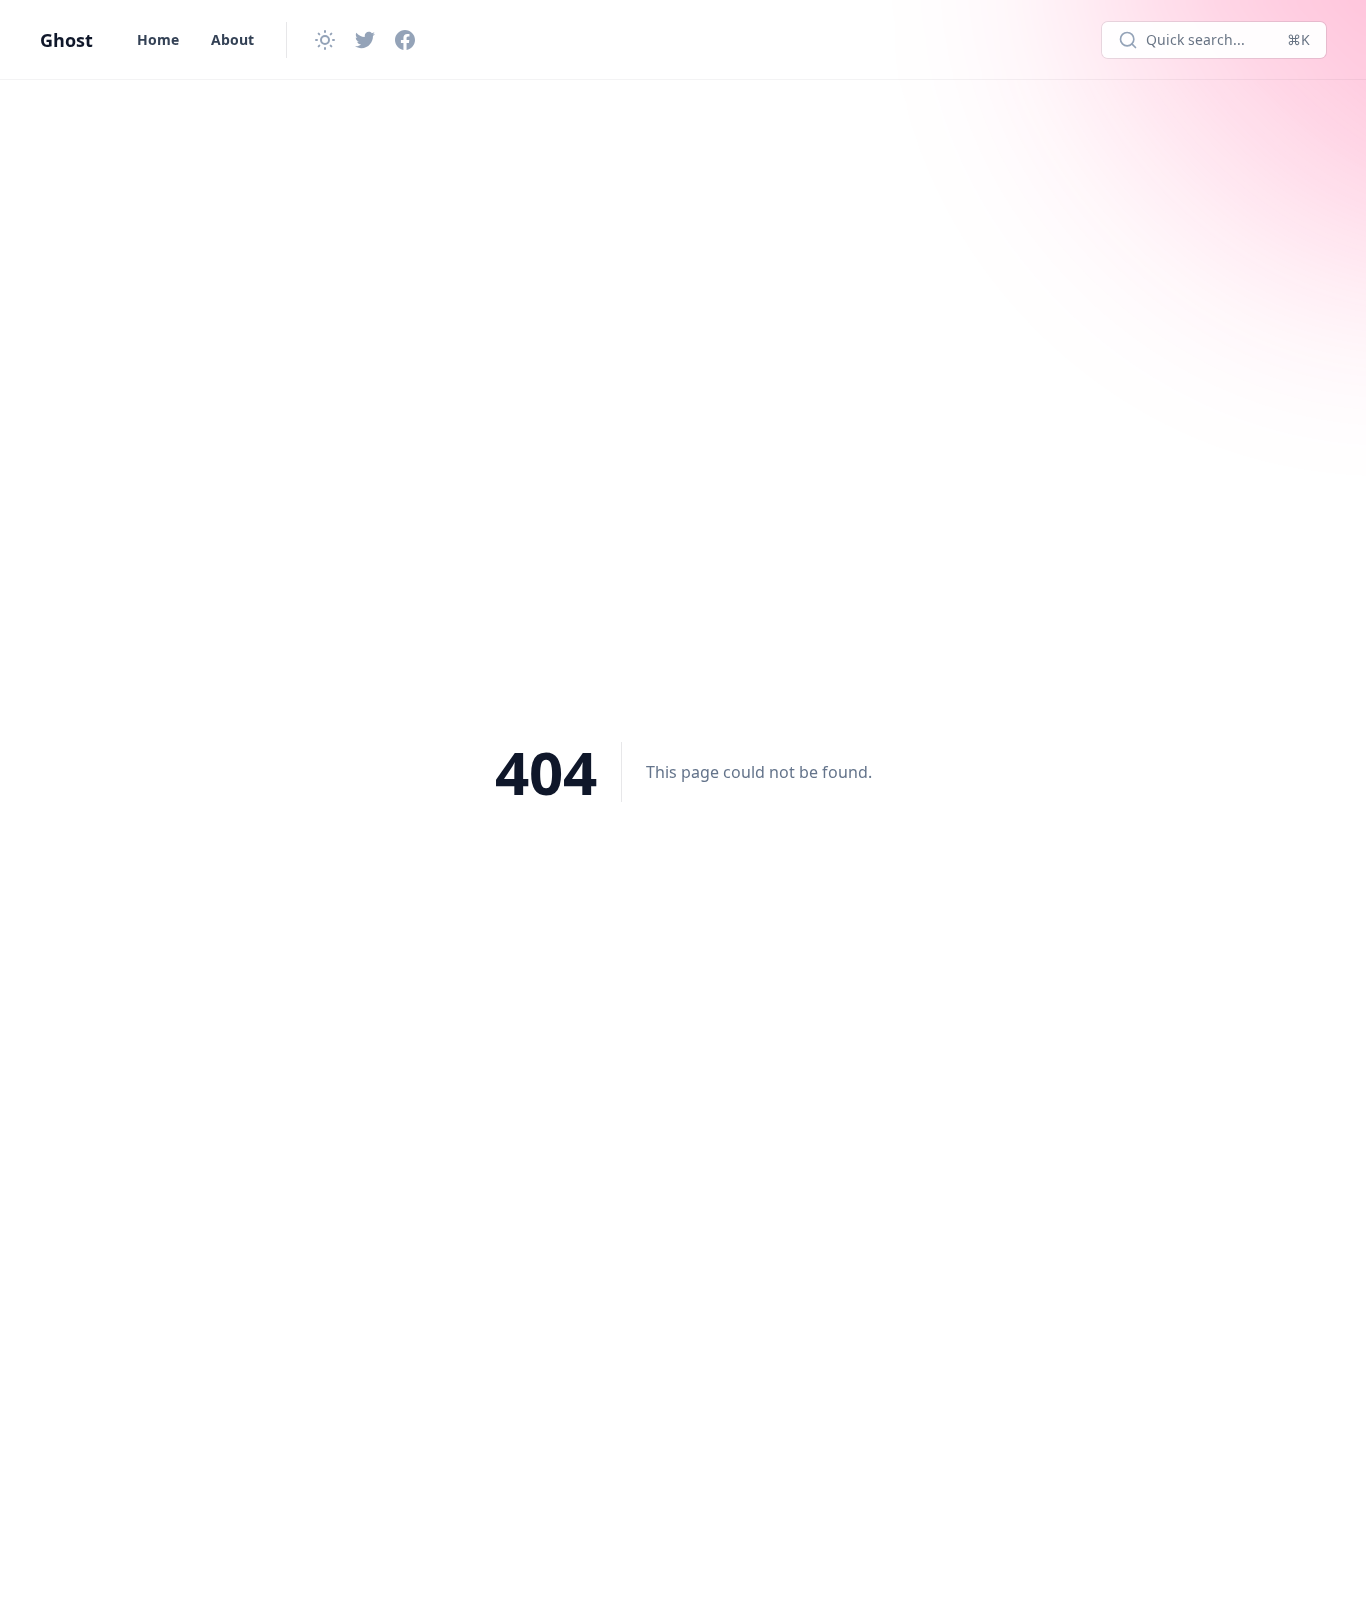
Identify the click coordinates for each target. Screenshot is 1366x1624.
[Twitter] (365, 40)
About (232, 39)
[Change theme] (325, 40)
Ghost (66, 40)
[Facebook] (405, 40)
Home (158, 39)
